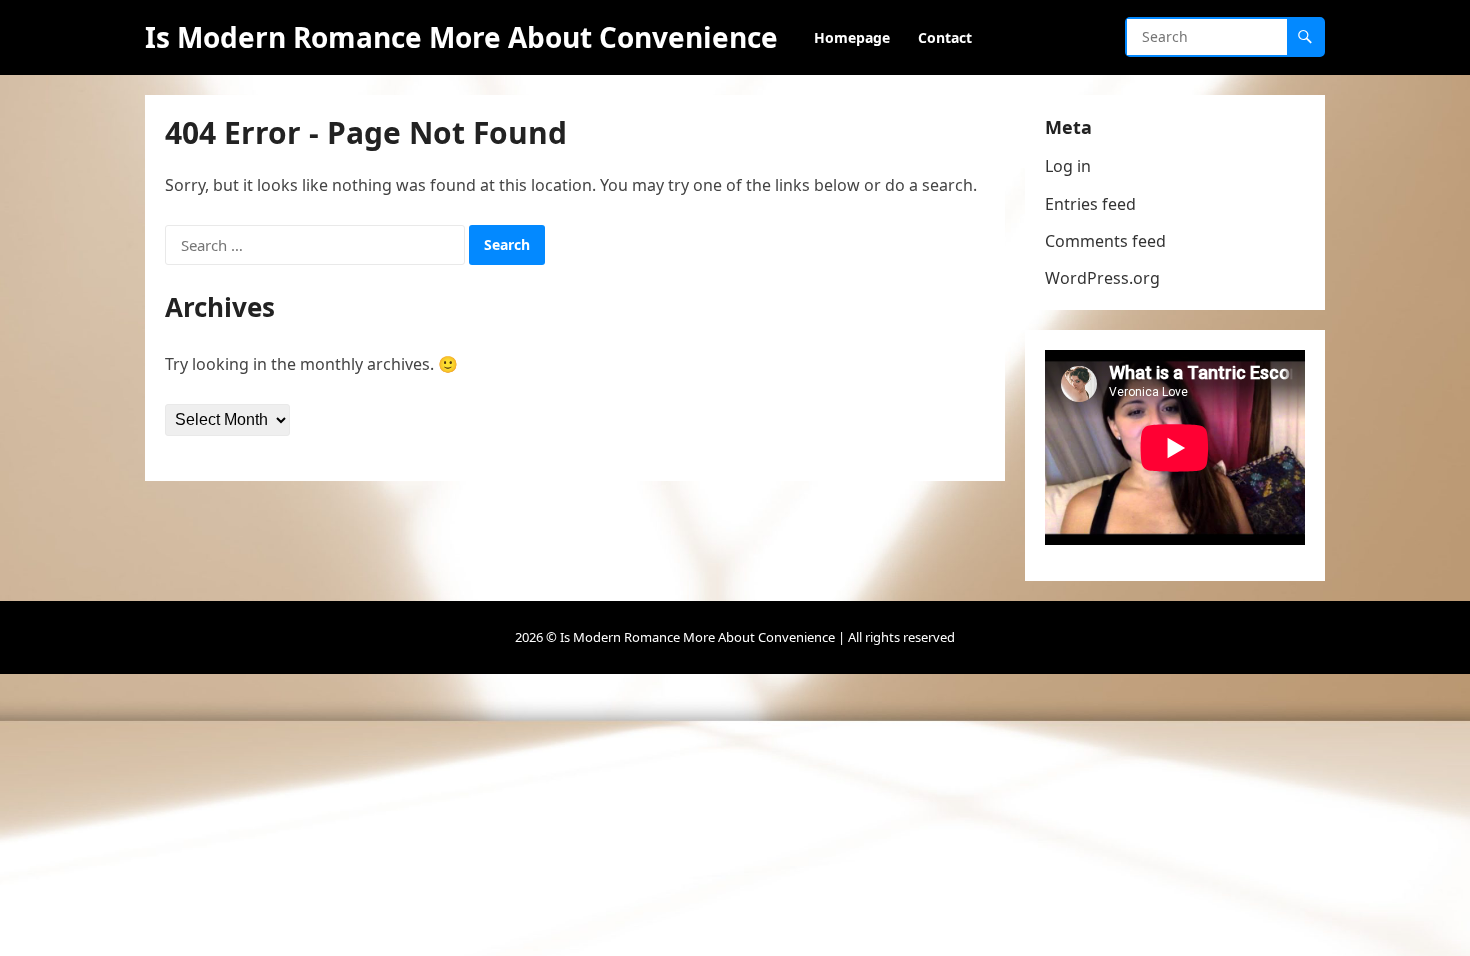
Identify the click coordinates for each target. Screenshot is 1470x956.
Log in (1068, 166)
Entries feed (1090, 204)
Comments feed (1105, 241)
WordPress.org (1102, 278)
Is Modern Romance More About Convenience (461, 37)
